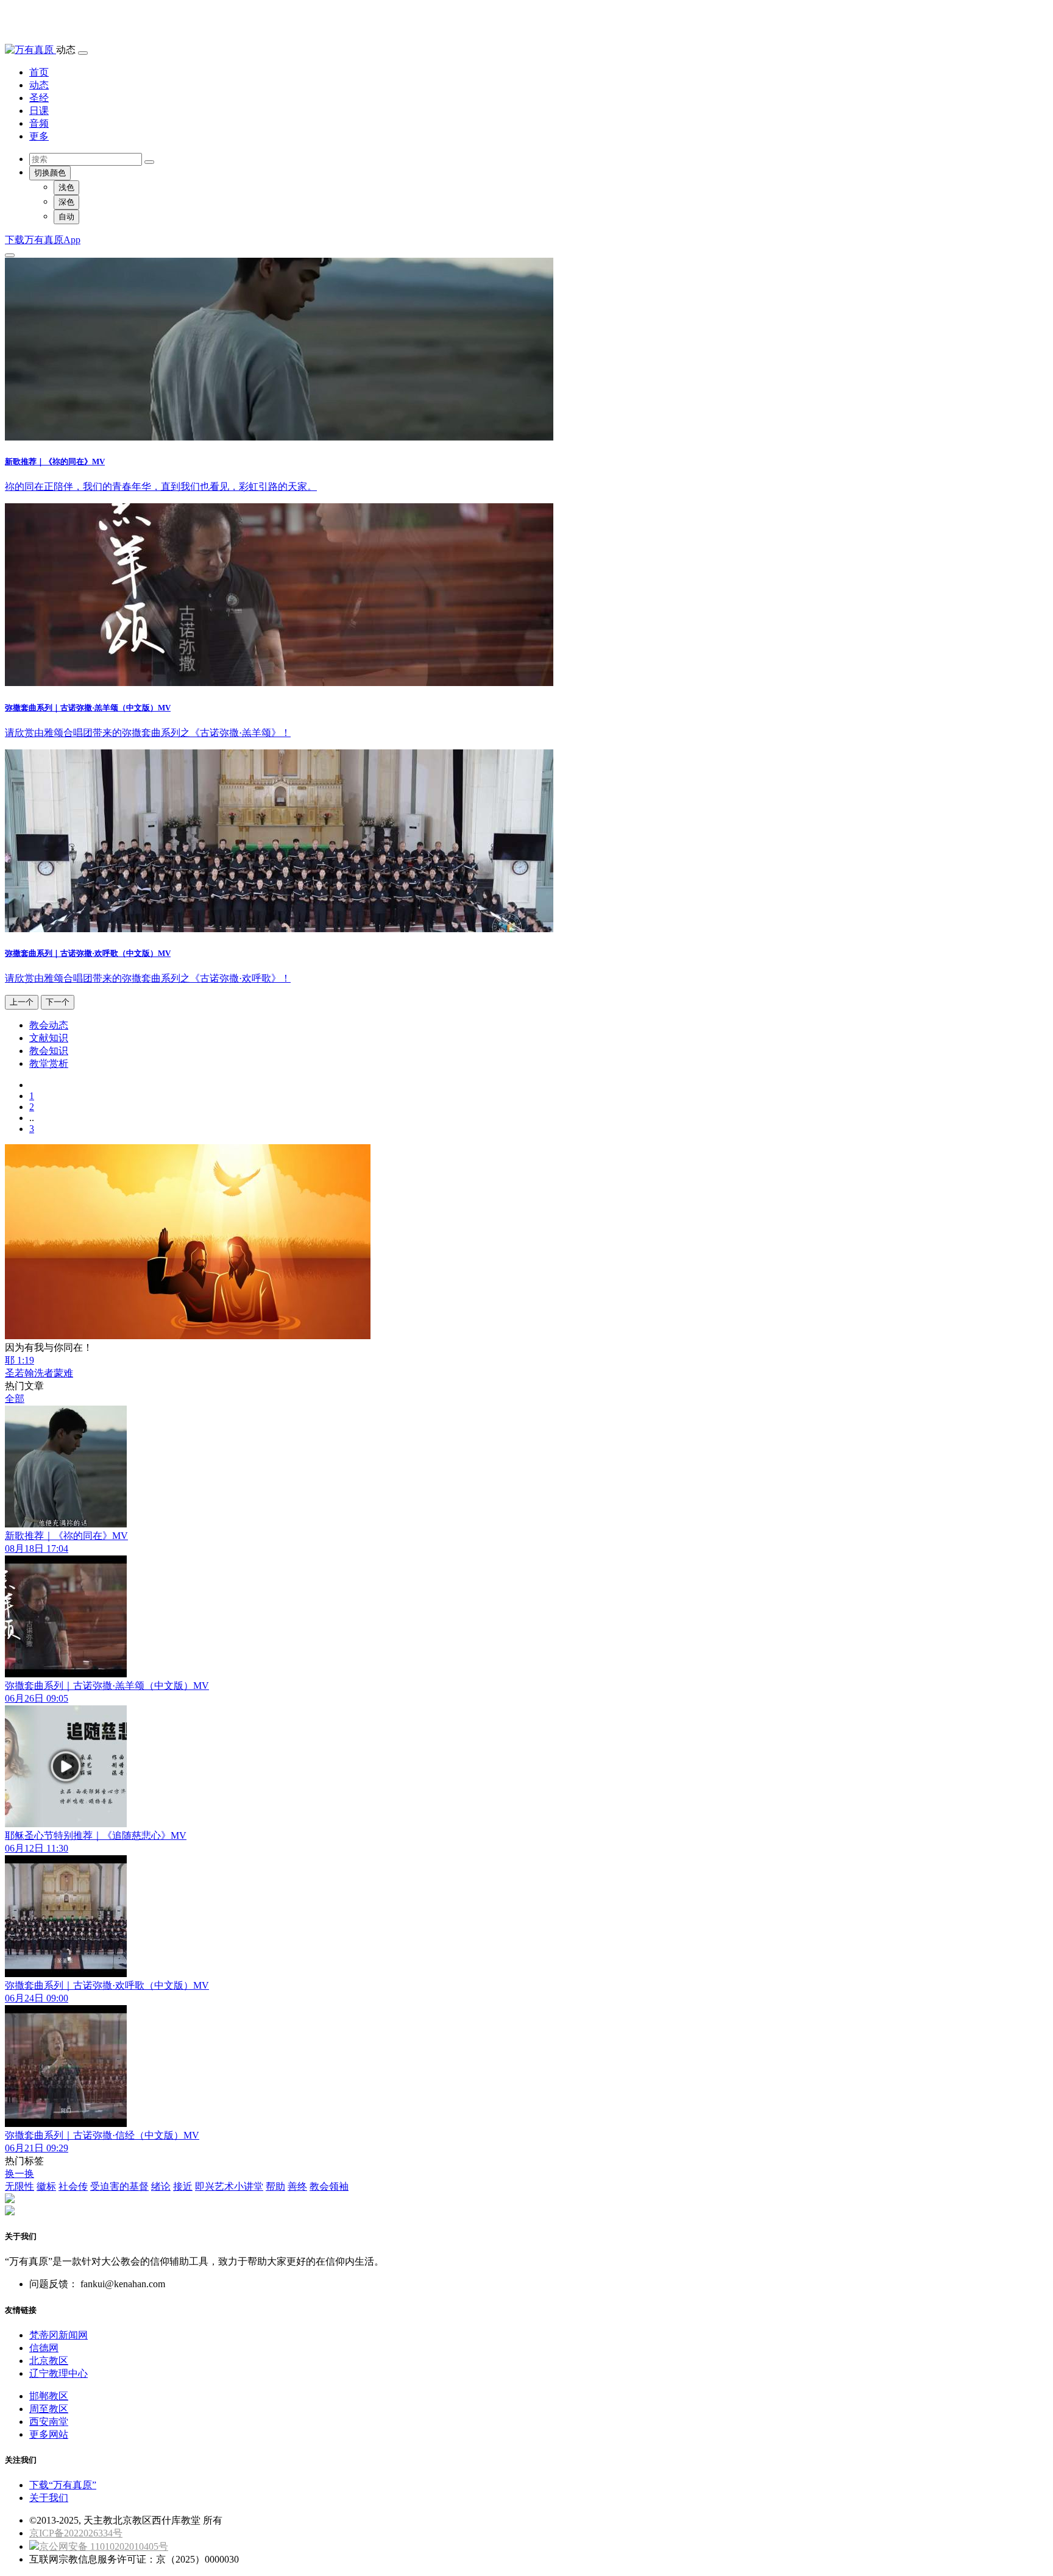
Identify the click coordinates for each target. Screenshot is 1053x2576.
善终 (297, 2186)
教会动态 (49, 1025)
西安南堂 (49, 2422)
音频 (39, 123)
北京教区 (49, 2361)
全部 (15, 1399)
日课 (39, 111)
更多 (39, 136)
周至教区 (49, 2409)
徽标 (46, 2186)
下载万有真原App (43, 240)
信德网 (44, 2348)
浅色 (66, 187)
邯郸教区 (49, 2396)
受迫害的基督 (119, 2186)
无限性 (19, 2186)
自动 (66, 217)
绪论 (161, 2186)
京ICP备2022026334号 (76, 2533)
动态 (39, 85)
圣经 (39, 98)
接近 (183, 2186)
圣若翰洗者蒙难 (39, 1373)
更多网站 (49, 2434)
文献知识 (49, 1038)
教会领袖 (329, 2186)
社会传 (73, 2186)
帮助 (275, 2186)
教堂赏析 (49, 1063)
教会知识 (49, 1051)
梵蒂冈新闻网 (58, 2335)
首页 (39, 72)
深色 (66, 202)
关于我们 (49, 2498)
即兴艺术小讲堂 (229, 2186)
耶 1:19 (19, 1360)
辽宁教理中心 (58, 2373)
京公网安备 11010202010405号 (104, 2546)
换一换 (19, 2174)
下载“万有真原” (63, 2485)
